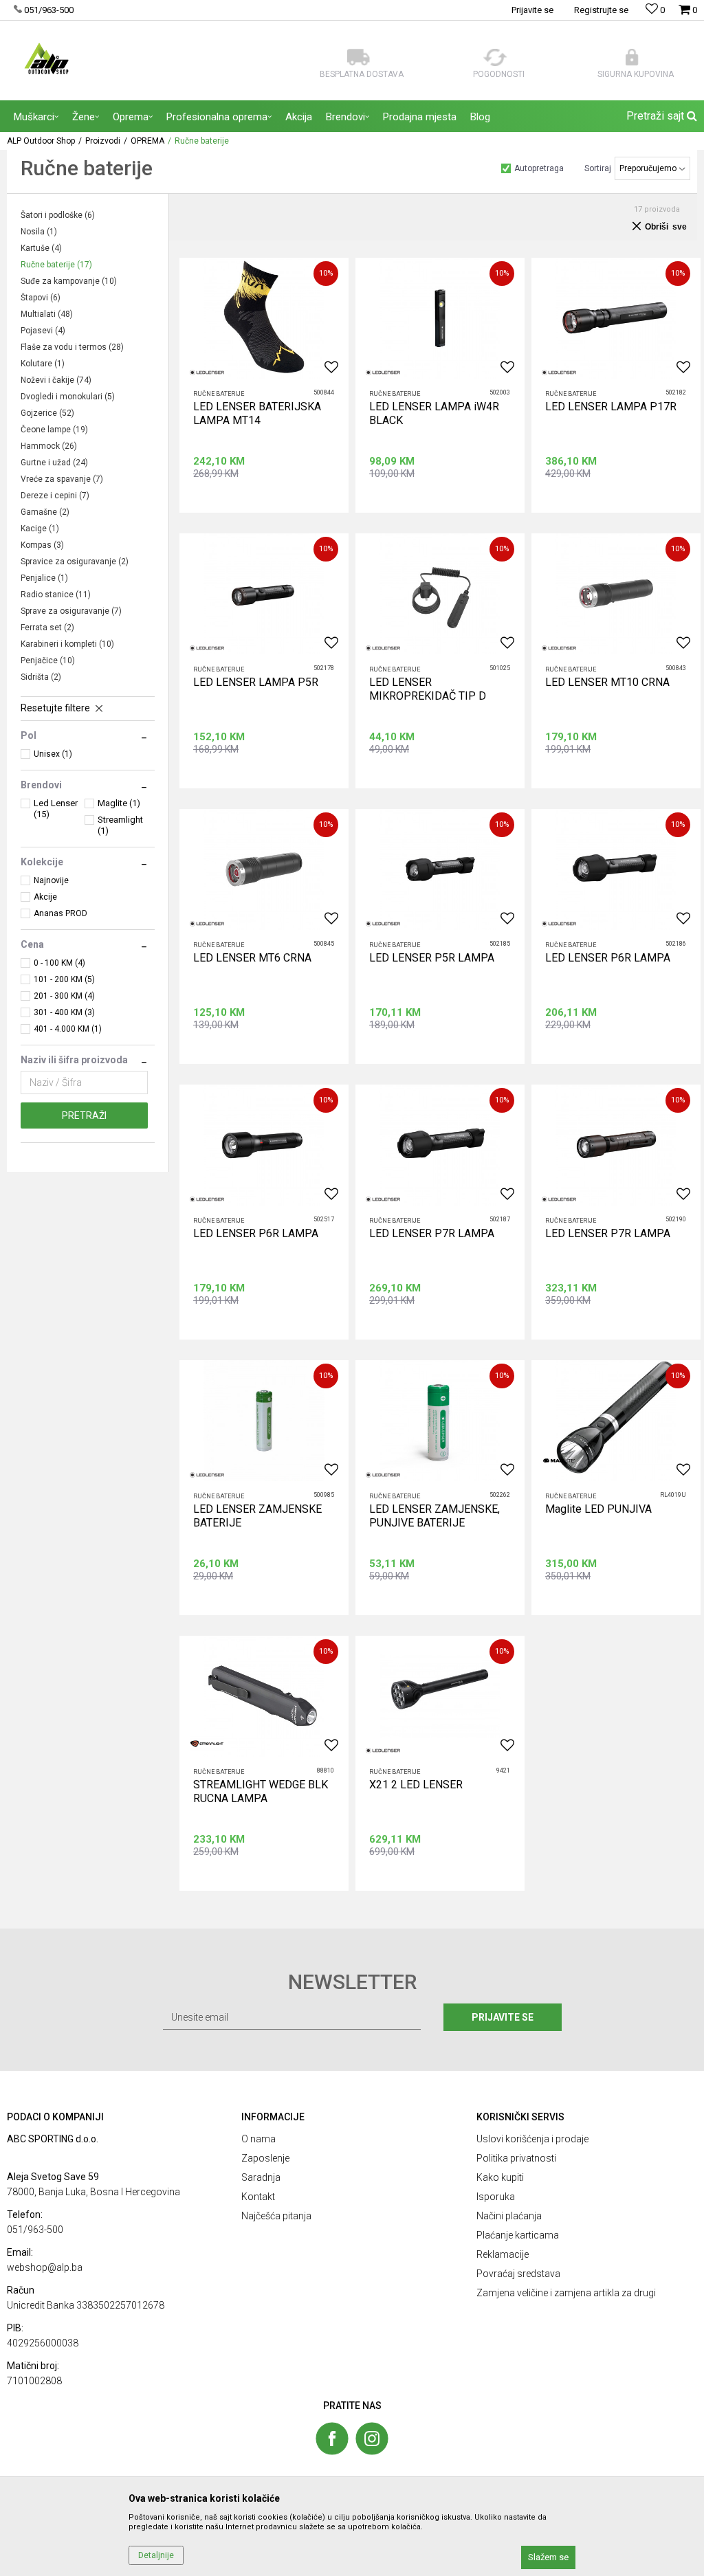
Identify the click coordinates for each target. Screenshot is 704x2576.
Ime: (203, 1199)
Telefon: (211, 1345)
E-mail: (427, 1297)
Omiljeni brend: (333, 1345)
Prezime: (212, 1248)
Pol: (312, 1297)
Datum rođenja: (225, 1297)
